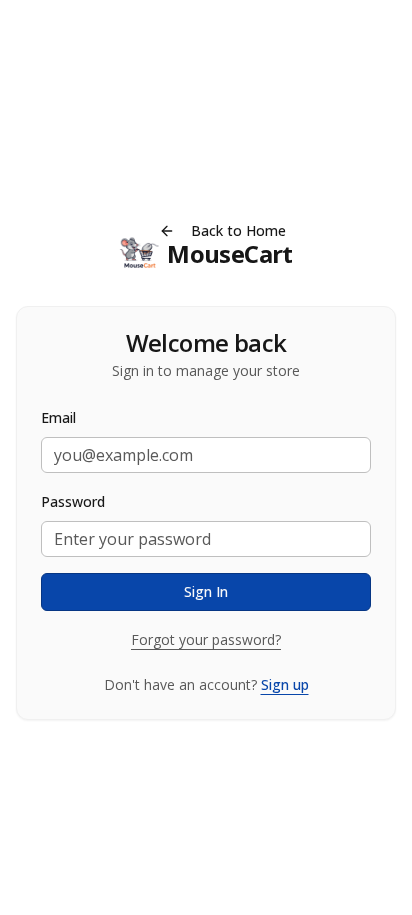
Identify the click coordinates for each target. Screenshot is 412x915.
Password (73, 501)
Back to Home (238, 230)
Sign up (285, 684)
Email (58, 417)
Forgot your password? (206, 639)
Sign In (206, 591)
